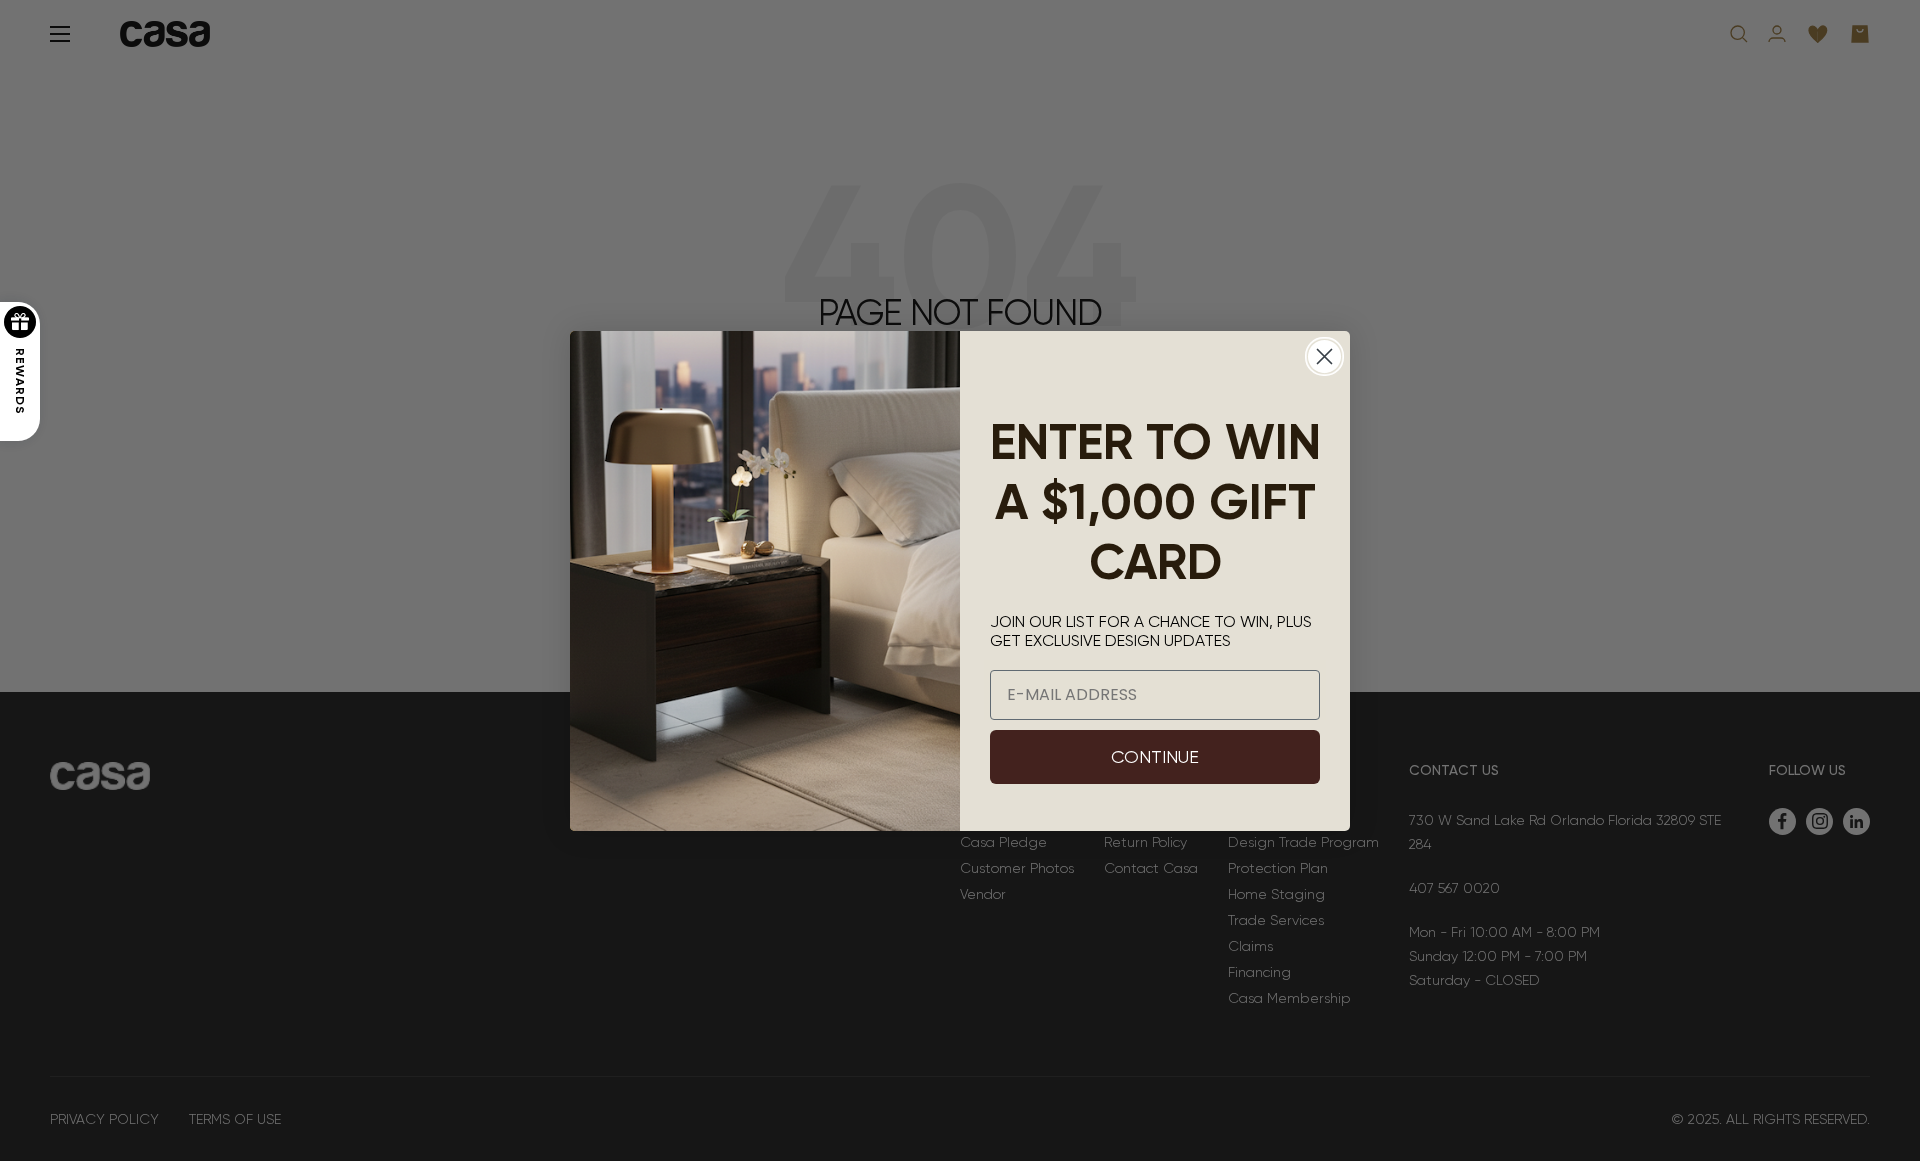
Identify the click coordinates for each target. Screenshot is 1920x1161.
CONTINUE (1155, 756)
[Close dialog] (1324, 356)
